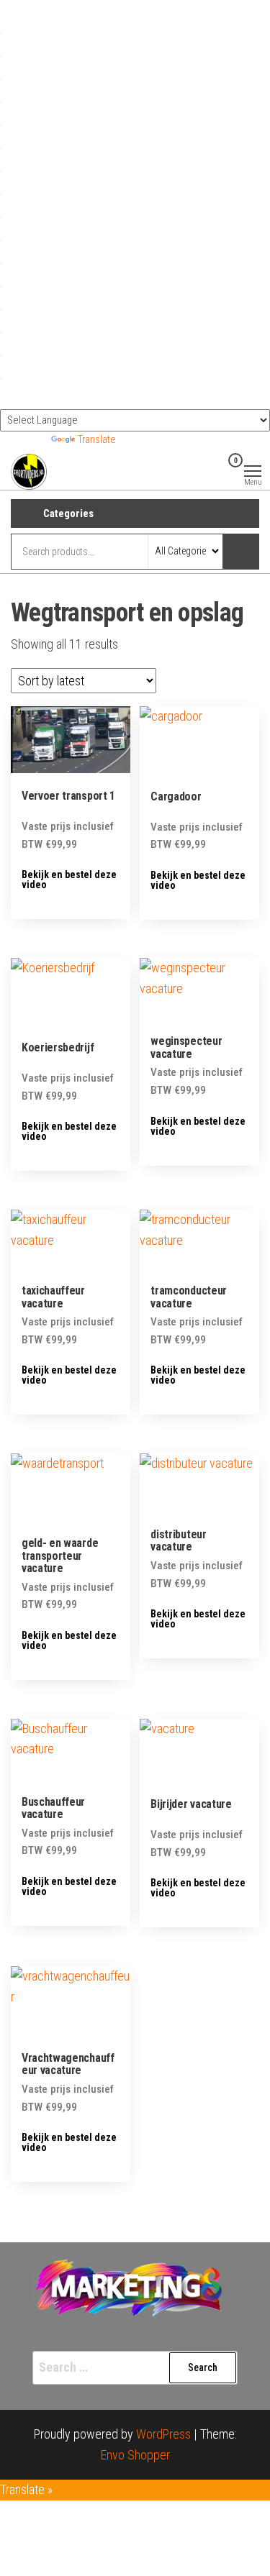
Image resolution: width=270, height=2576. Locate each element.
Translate (97, 440)
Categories (68, 513)
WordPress (163, 2434)
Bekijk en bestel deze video (69, 880)
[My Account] (213, 470)
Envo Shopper (135, 2455)
